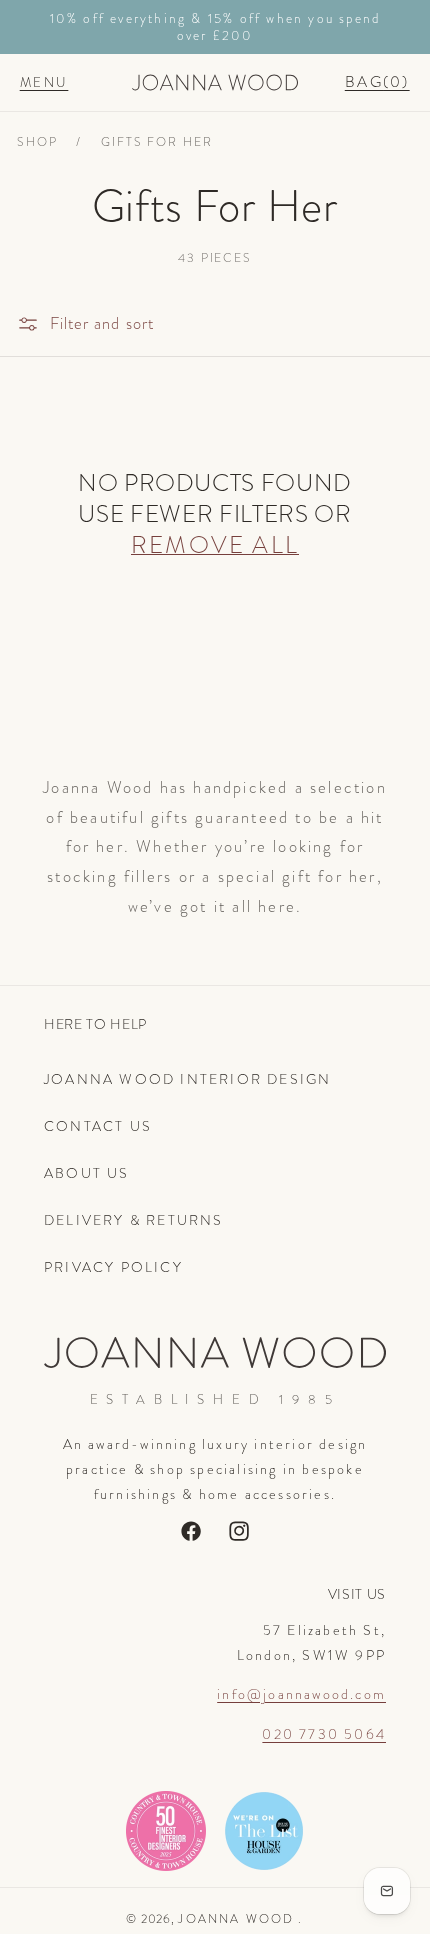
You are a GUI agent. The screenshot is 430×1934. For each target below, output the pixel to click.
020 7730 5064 (324, 1734)
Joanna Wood (236, 1919)
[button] (44, 82)
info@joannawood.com (301, 1694)
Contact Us (98, 1126)
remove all (215, 544)
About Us (87, 1173)
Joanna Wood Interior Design (187, 1079)
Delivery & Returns (134, 1220)
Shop (38, 142)
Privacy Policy (113, 1267)
